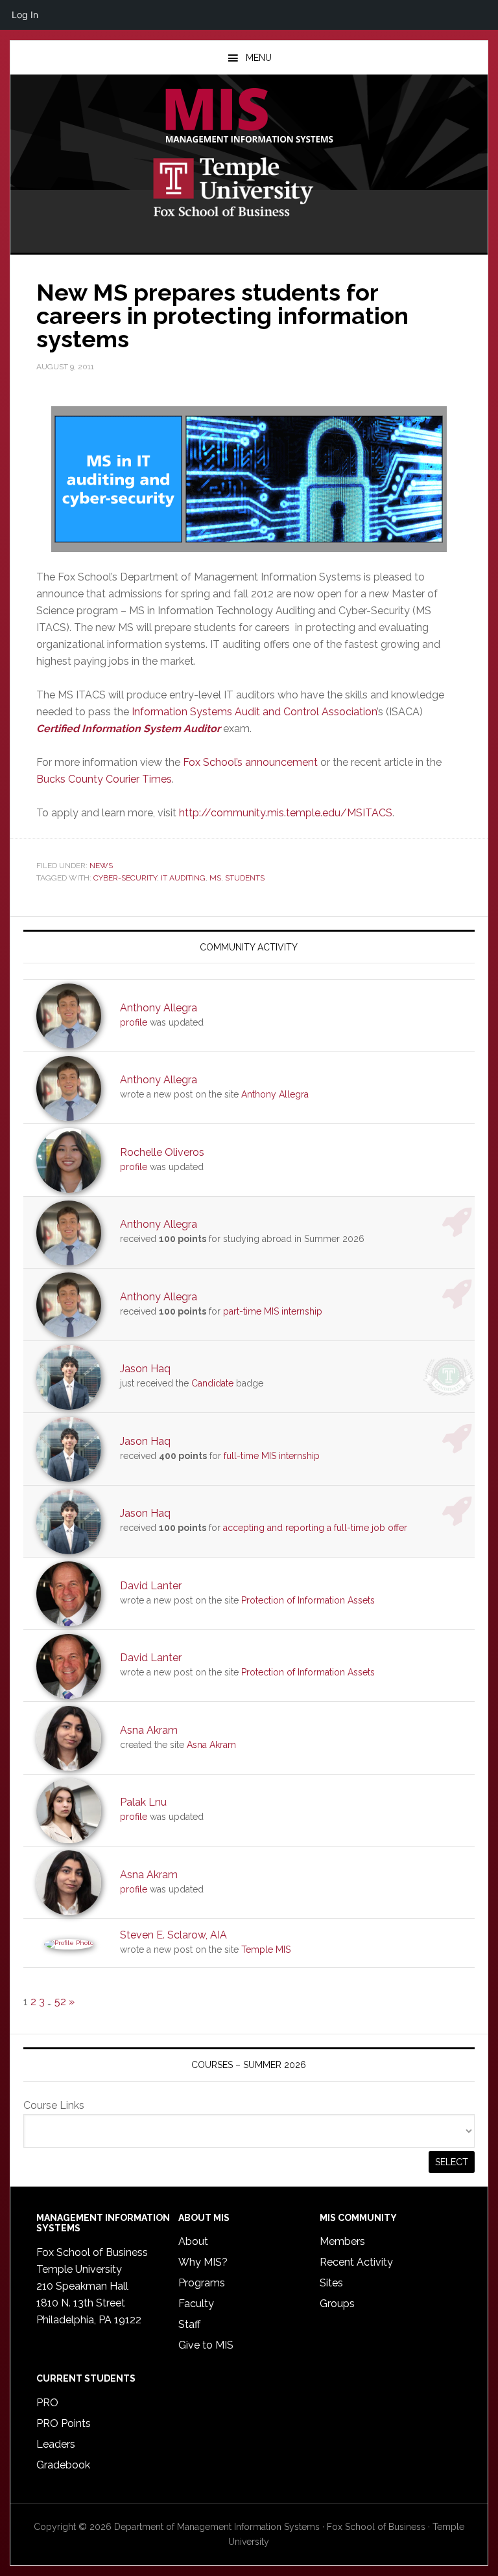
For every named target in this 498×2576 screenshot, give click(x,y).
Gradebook (63, 2465)
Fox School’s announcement (250, 762)
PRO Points (64, 2423)
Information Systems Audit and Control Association (254, 712)
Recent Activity (356, 2262)
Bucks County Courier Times (104, 779)
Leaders (56, 2444)
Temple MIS (249, 117)
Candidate (212, 1383)
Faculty (196, 2304)
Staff (189, 2324)
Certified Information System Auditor (128, 729)
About (193, 2241)
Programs (202, 2283)
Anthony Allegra (159, 1008)
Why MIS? (203, 2262)
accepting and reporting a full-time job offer (315, 1528)
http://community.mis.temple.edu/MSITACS (286, 813)
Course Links (54, 2105)
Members (342, 2241)
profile (134, 1022)
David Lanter (151, 1586)
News (101, 866)
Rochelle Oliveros (162, 1152)
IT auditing (183, 878)
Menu (259, 58)
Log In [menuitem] (25, 15)
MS (215, 878)
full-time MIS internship (272, 1456)
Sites (331, 2283)
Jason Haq (145, 1369)
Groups (337, 2304)
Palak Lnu (143, 1802)
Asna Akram (149, 1730)
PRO (47, 2403)
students (245, 878)
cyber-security (125, 878)
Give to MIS (206, 2345)
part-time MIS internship (273, 1311)
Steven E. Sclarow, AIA (173, 1935)
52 (60, 2002)
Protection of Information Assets (308, 1600)
